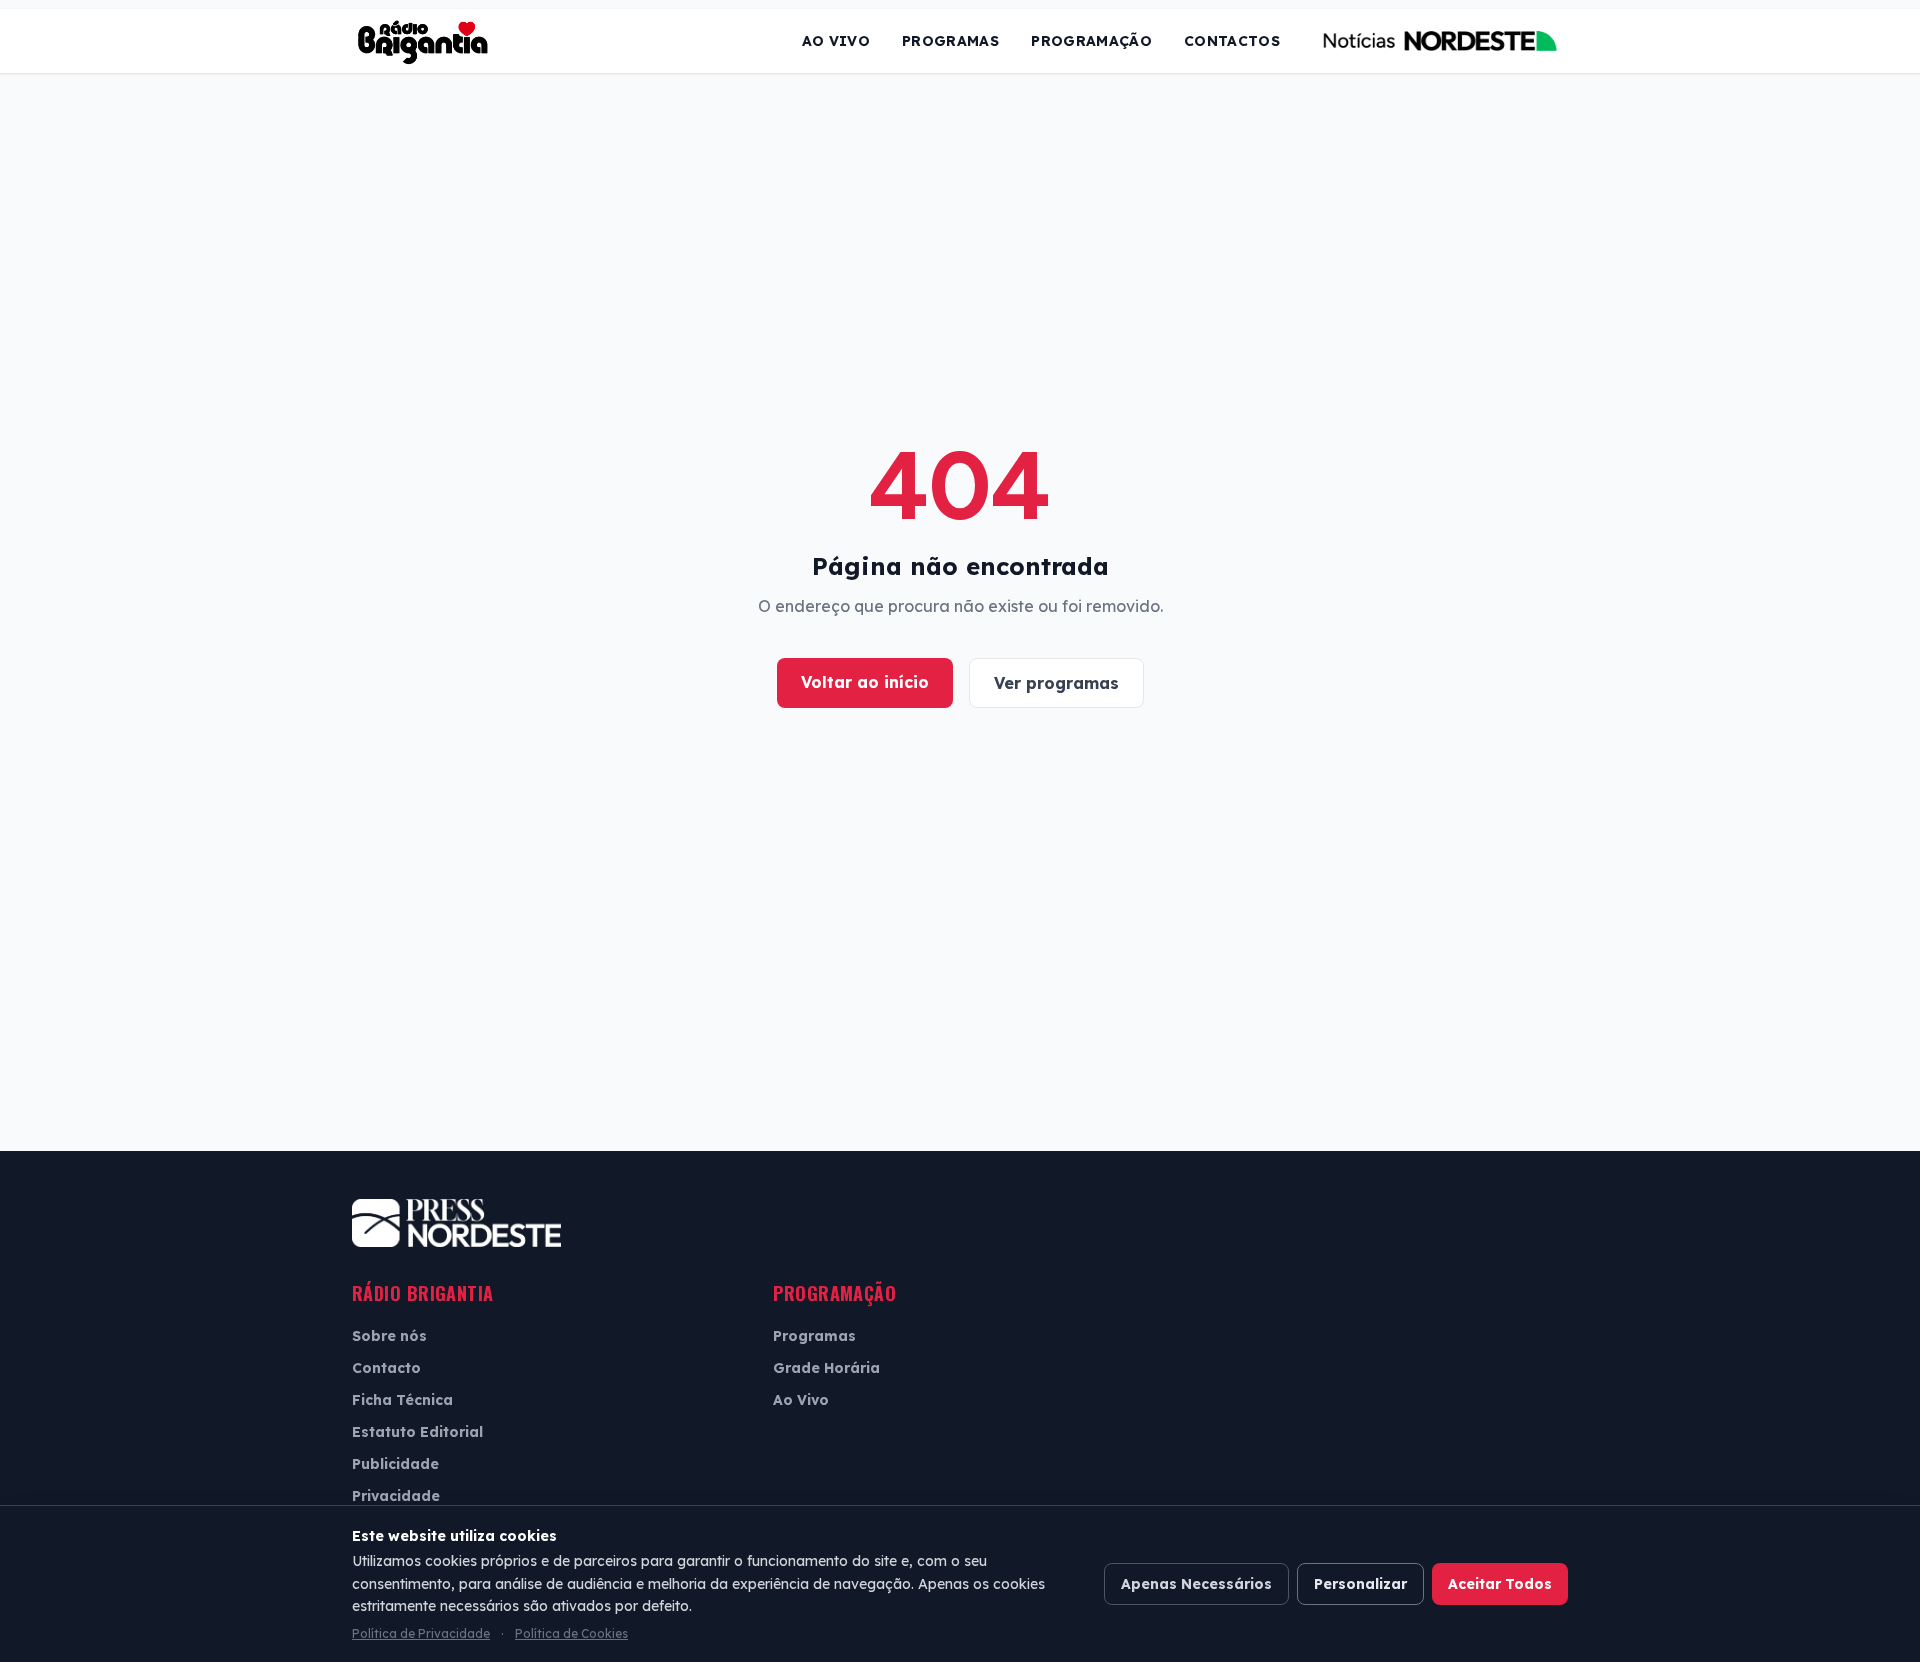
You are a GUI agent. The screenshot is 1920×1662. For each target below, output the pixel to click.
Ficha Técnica (402, 1400)
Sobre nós (389, 1336)
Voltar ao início (865, 682)
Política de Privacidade (421, 1633)
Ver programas (1056, 683)
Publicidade (395, 1464)
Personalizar (1360, 1584)
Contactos (1232, 41)
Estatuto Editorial (417, 1432)
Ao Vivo (836, 41)
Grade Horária (826, 1368)
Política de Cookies (571, 1633)
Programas (950, 41)
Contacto (386, 1368)
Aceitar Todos (1500, 1584)
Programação (1091, 41)
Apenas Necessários (1196, 1584)
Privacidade (396, 1496)
